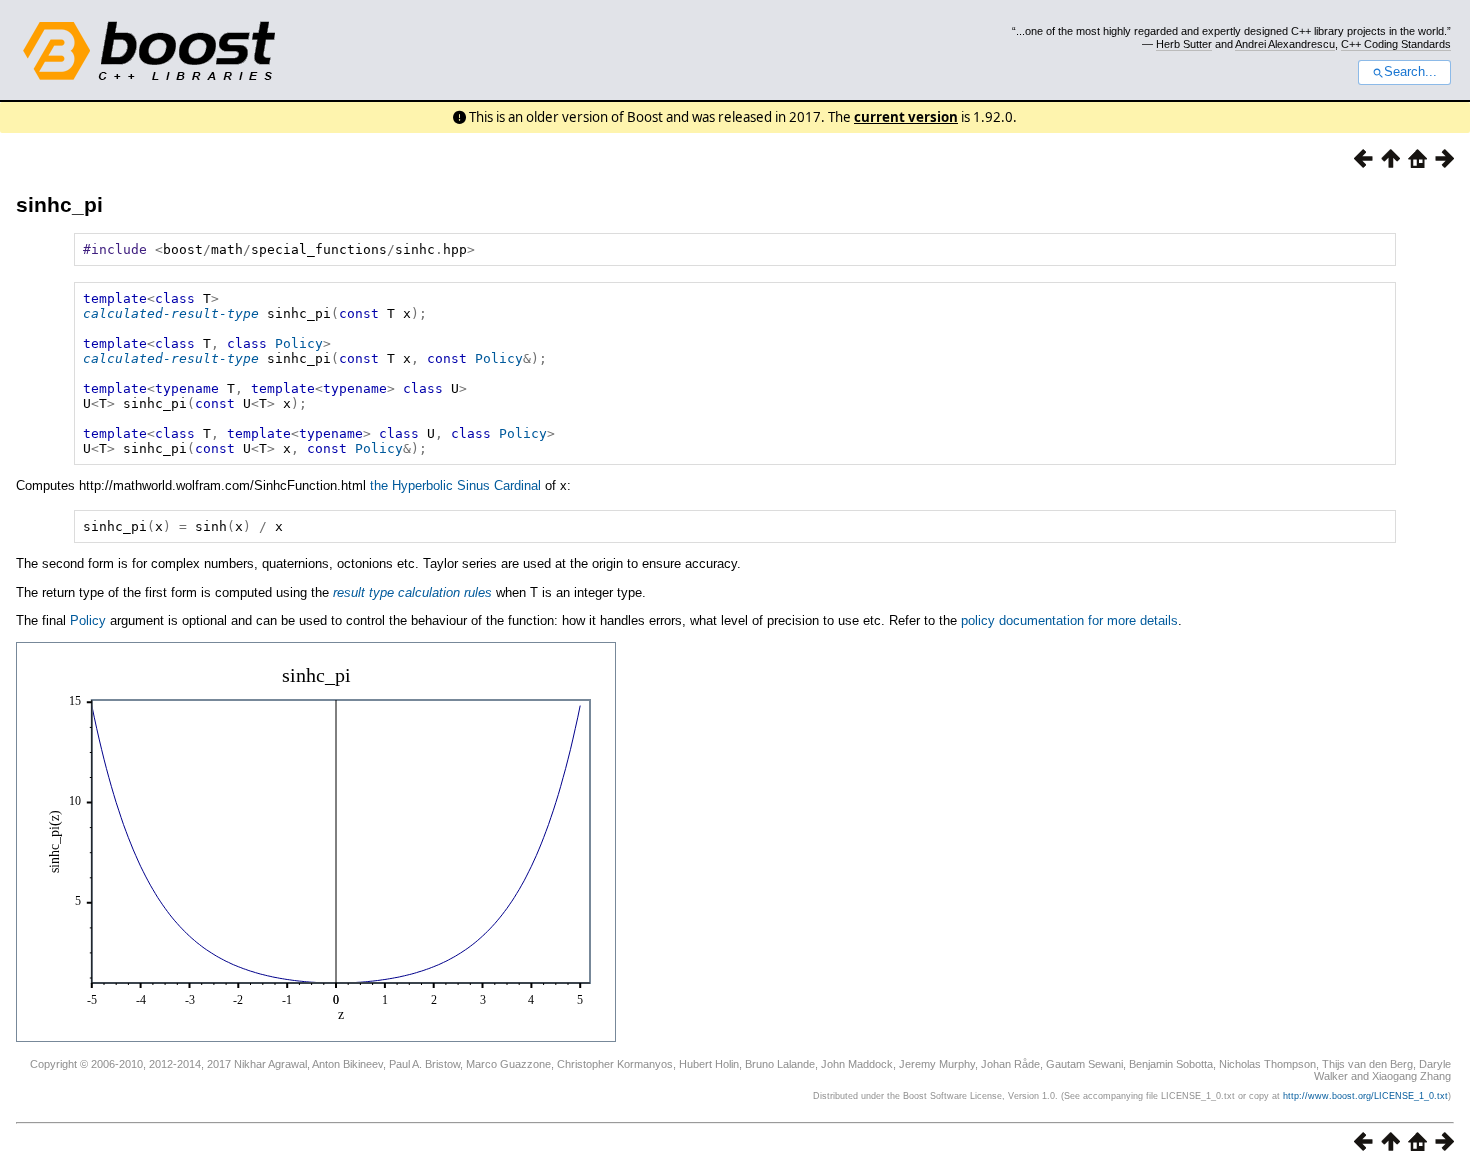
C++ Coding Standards (1396, 44)
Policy (299, 343)
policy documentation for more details (1069, 620)
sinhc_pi (59, 204)
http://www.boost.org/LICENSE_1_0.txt (1365, 1096)
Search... (1410, 72)
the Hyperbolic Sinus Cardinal (455, 485)
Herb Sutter (1184, 44)
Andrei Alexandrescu (1285, 44)
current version (906, 117)
